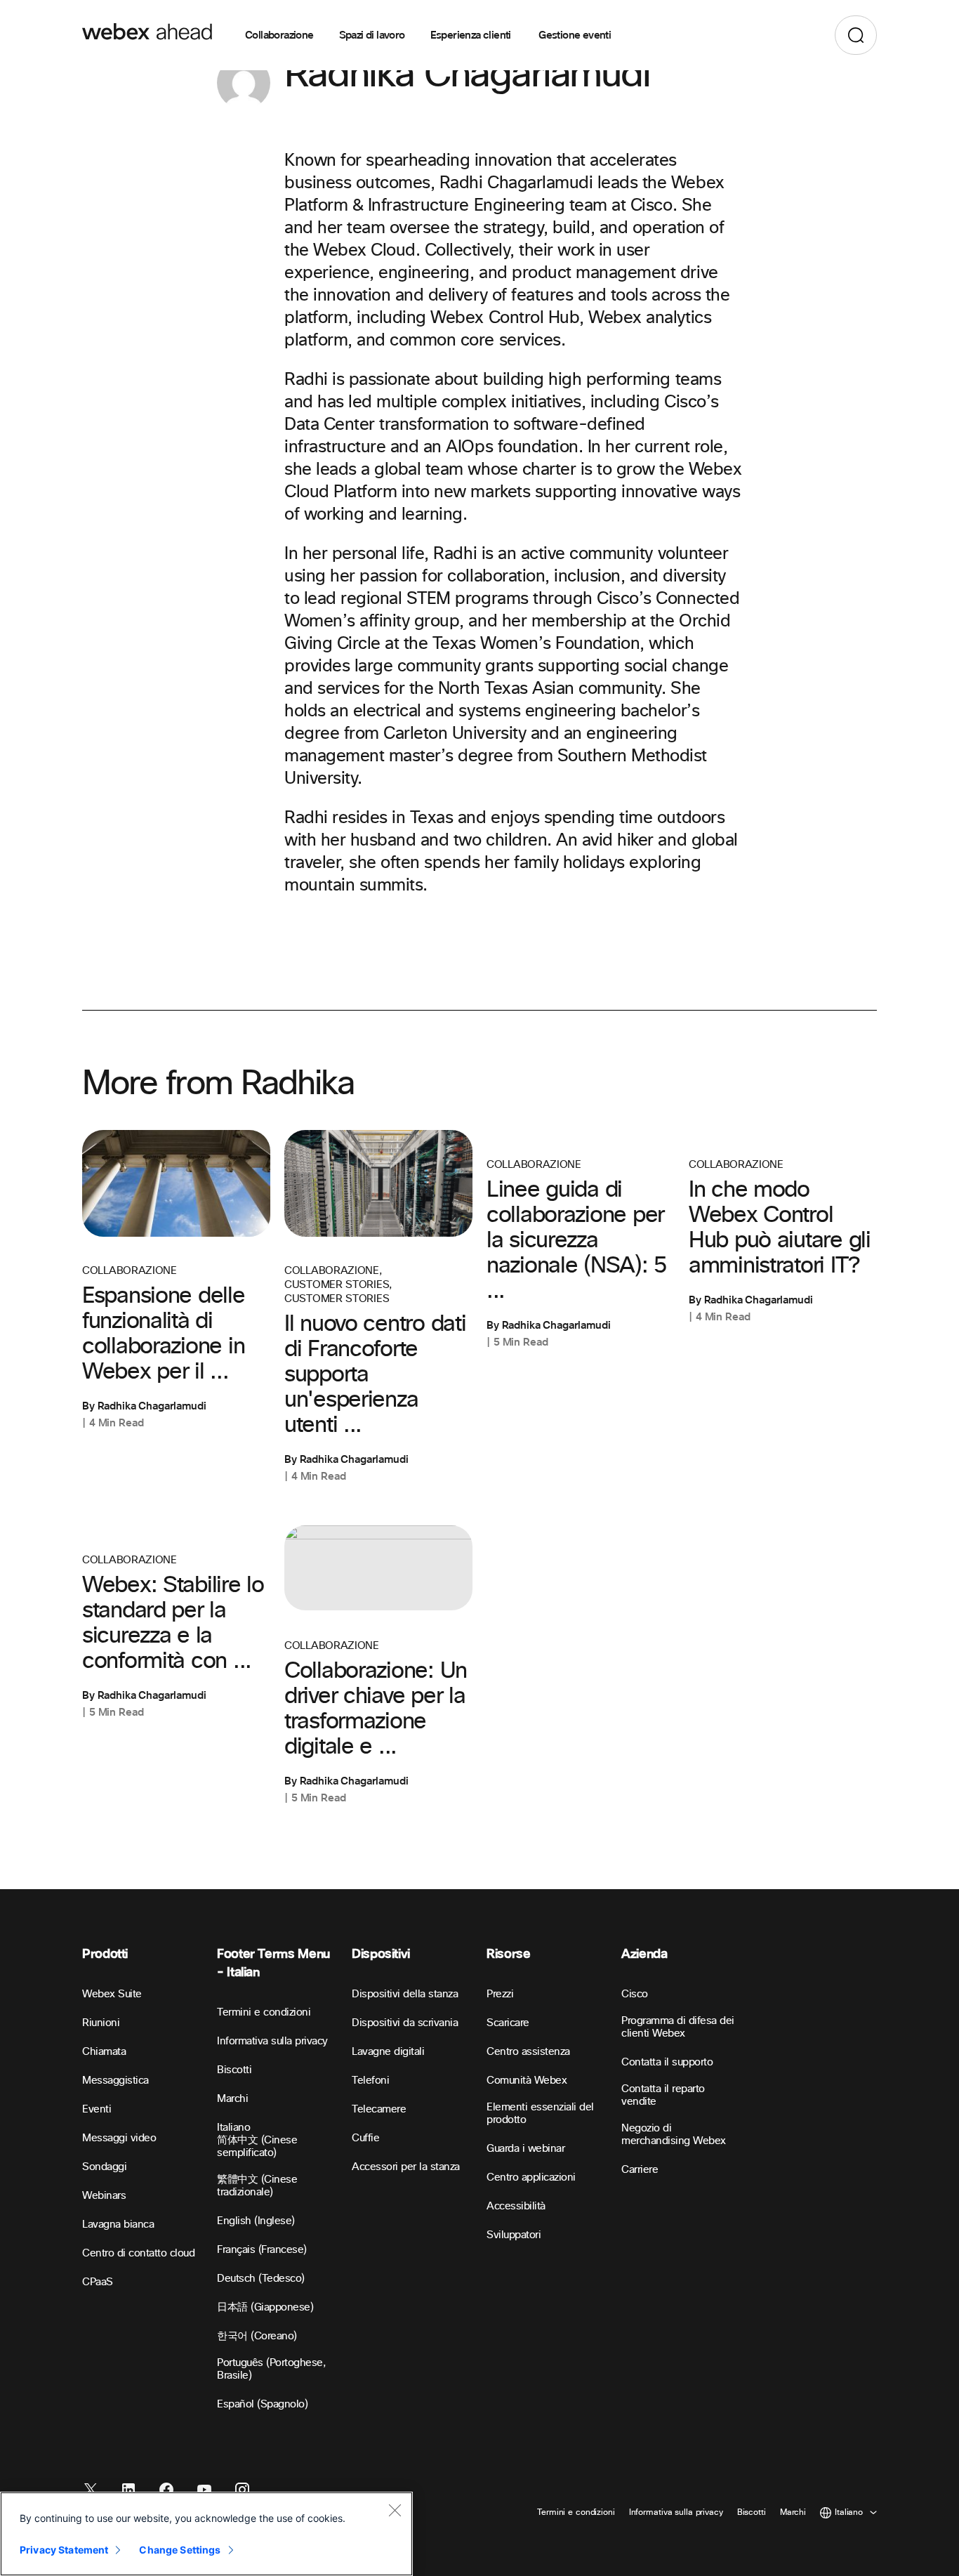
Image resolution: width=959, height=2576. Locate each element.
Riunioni (101, 2023)
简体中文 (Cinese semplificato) (257, 2147)
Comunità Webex (527, 2081)
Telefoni (370, 2081)
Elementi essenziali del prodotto (540, 2114)
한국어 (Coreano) (257, 2336)
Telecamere (379, 2109)
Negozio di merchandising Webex (674, 2135)
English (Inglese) (256, 2221)
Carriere (640, 2170)
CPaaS (98, 2282)
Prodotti (105, 1954)
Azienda (644, 1954)
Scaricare (508, 2023)
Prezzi (500, 1994)
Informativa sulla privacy (272, 2041)
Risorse (508, 1954)
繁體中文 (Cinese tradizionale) (257, 2186)
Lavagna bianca (118, 2225)
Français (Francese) (262, 2250)
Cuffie (365, 2138)
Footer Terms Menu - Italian (273, 1963)
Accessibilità (516, 2206)
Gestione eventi (575, 35)
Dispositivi (381, 1954)
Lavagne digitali (388, 2052)
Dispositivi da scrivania (405, 2023)
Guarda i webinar (525, 2149)
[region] (206, 2534)
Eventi (97, 2109)
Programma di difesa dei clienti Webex (678, 2027)
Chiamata (104, 2052)
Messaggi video (119, 2138)
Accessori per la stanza (406, 2167)
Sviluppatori (514, 2235)
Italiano (233, 2128)
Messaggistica (115, 2081)
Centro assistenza (528, 2052)
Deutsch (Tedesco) (261, 2279)
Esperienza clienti (472, 35)
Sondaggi (104, 2167)
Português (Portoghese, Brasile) (271, 2369)
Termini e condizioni (264, 2012)
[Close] (395, 2510)
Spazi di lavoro (372, 35)
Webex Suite (112, 1994)
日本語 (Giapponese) (265, 2307)
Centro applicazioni (531, 2177)
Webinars (104, 2196)
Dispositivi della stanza (405, 1994)
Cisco (635, 1994)
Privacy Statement (64, 2550)
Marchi (232, 2099)
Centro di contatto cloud (138, 2253)
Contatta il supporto (667, 2062)
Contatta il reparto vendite (663, 2095)
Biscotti (234, 2070)
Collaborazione (279, 35)
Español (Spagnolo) (262, 2404)
